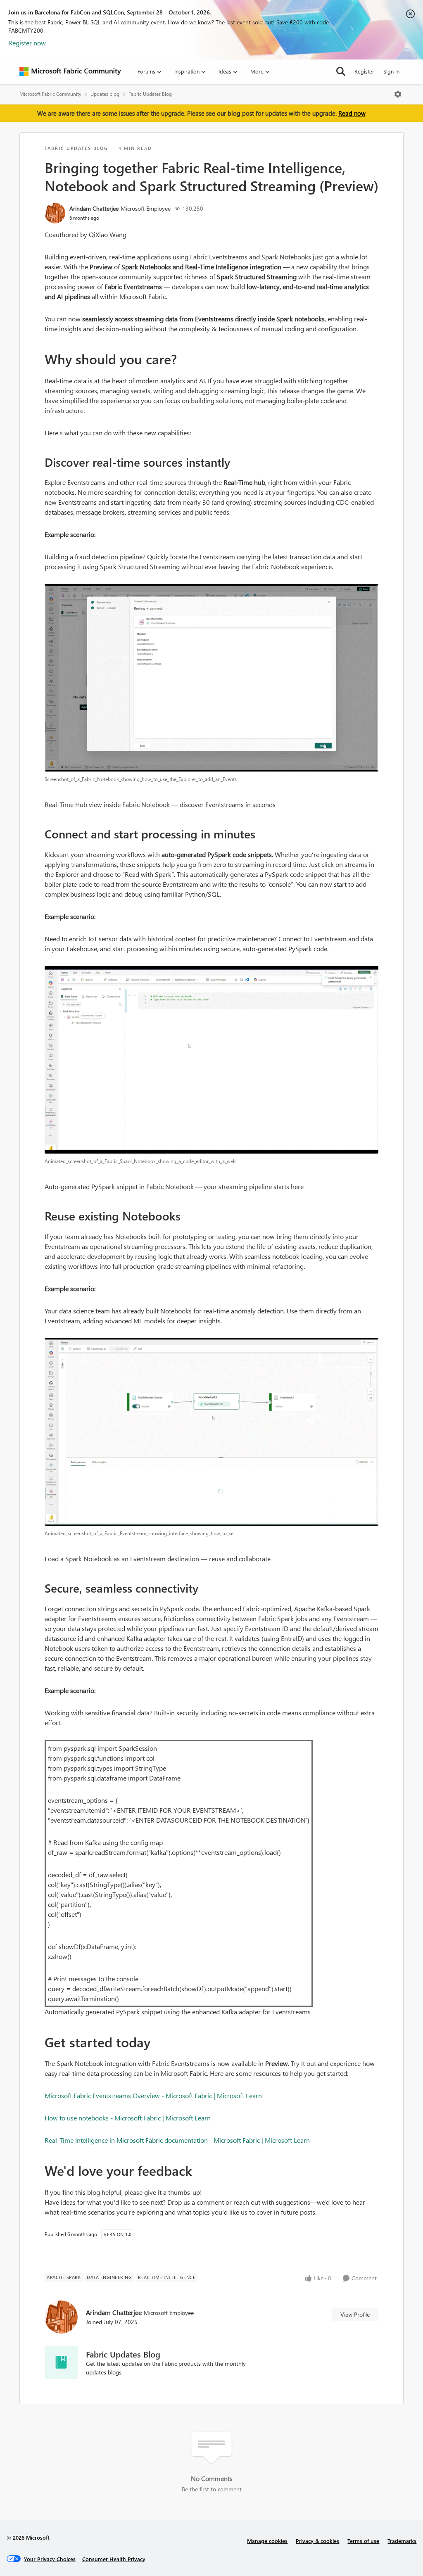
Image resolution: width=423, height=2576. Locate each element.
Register (364, 71)
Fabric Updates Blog (150, 94)
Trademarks (402, 2541)
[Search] (341, 71)
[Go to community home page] (70, 71)
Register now (27, 43)
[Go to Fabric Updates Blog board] (61, 2362)
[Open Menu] (398, 94)
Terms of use (363, 2541)
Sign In (391, 71)
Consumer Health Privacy (114, 2559)
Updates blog (105, 94)
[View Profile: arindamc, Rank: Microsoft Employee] (55, 213)
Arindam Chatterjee (94, 208)
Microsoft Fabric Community (50, 94)
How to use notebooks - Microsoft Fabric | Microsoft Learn (128, 2118)
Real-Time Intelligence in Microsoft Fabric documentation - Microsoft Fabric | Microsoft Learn (177, 2140)
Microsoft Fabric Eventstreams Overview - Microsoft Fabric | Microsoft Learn (153, 2095)
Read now (352, 113)
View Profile (355, 2314)
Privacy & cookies (317, 2541)
